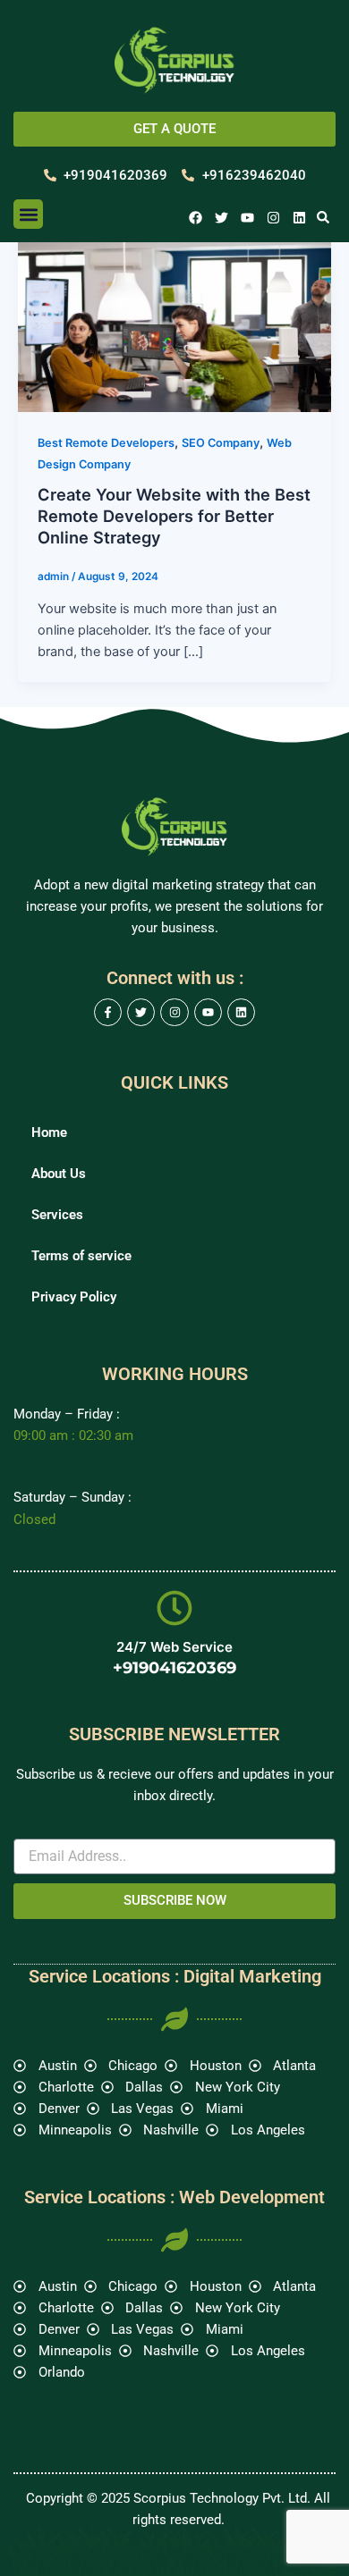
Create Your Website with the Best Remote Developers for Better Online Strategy (174, 515)
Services (57, 1215)
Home (49, 1132)
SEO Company (221, 443)
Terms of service (81, 1256)
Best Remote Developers (106, 443)
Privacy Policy (74, 1297)
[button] (28, 214)
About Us (59, 1174)
